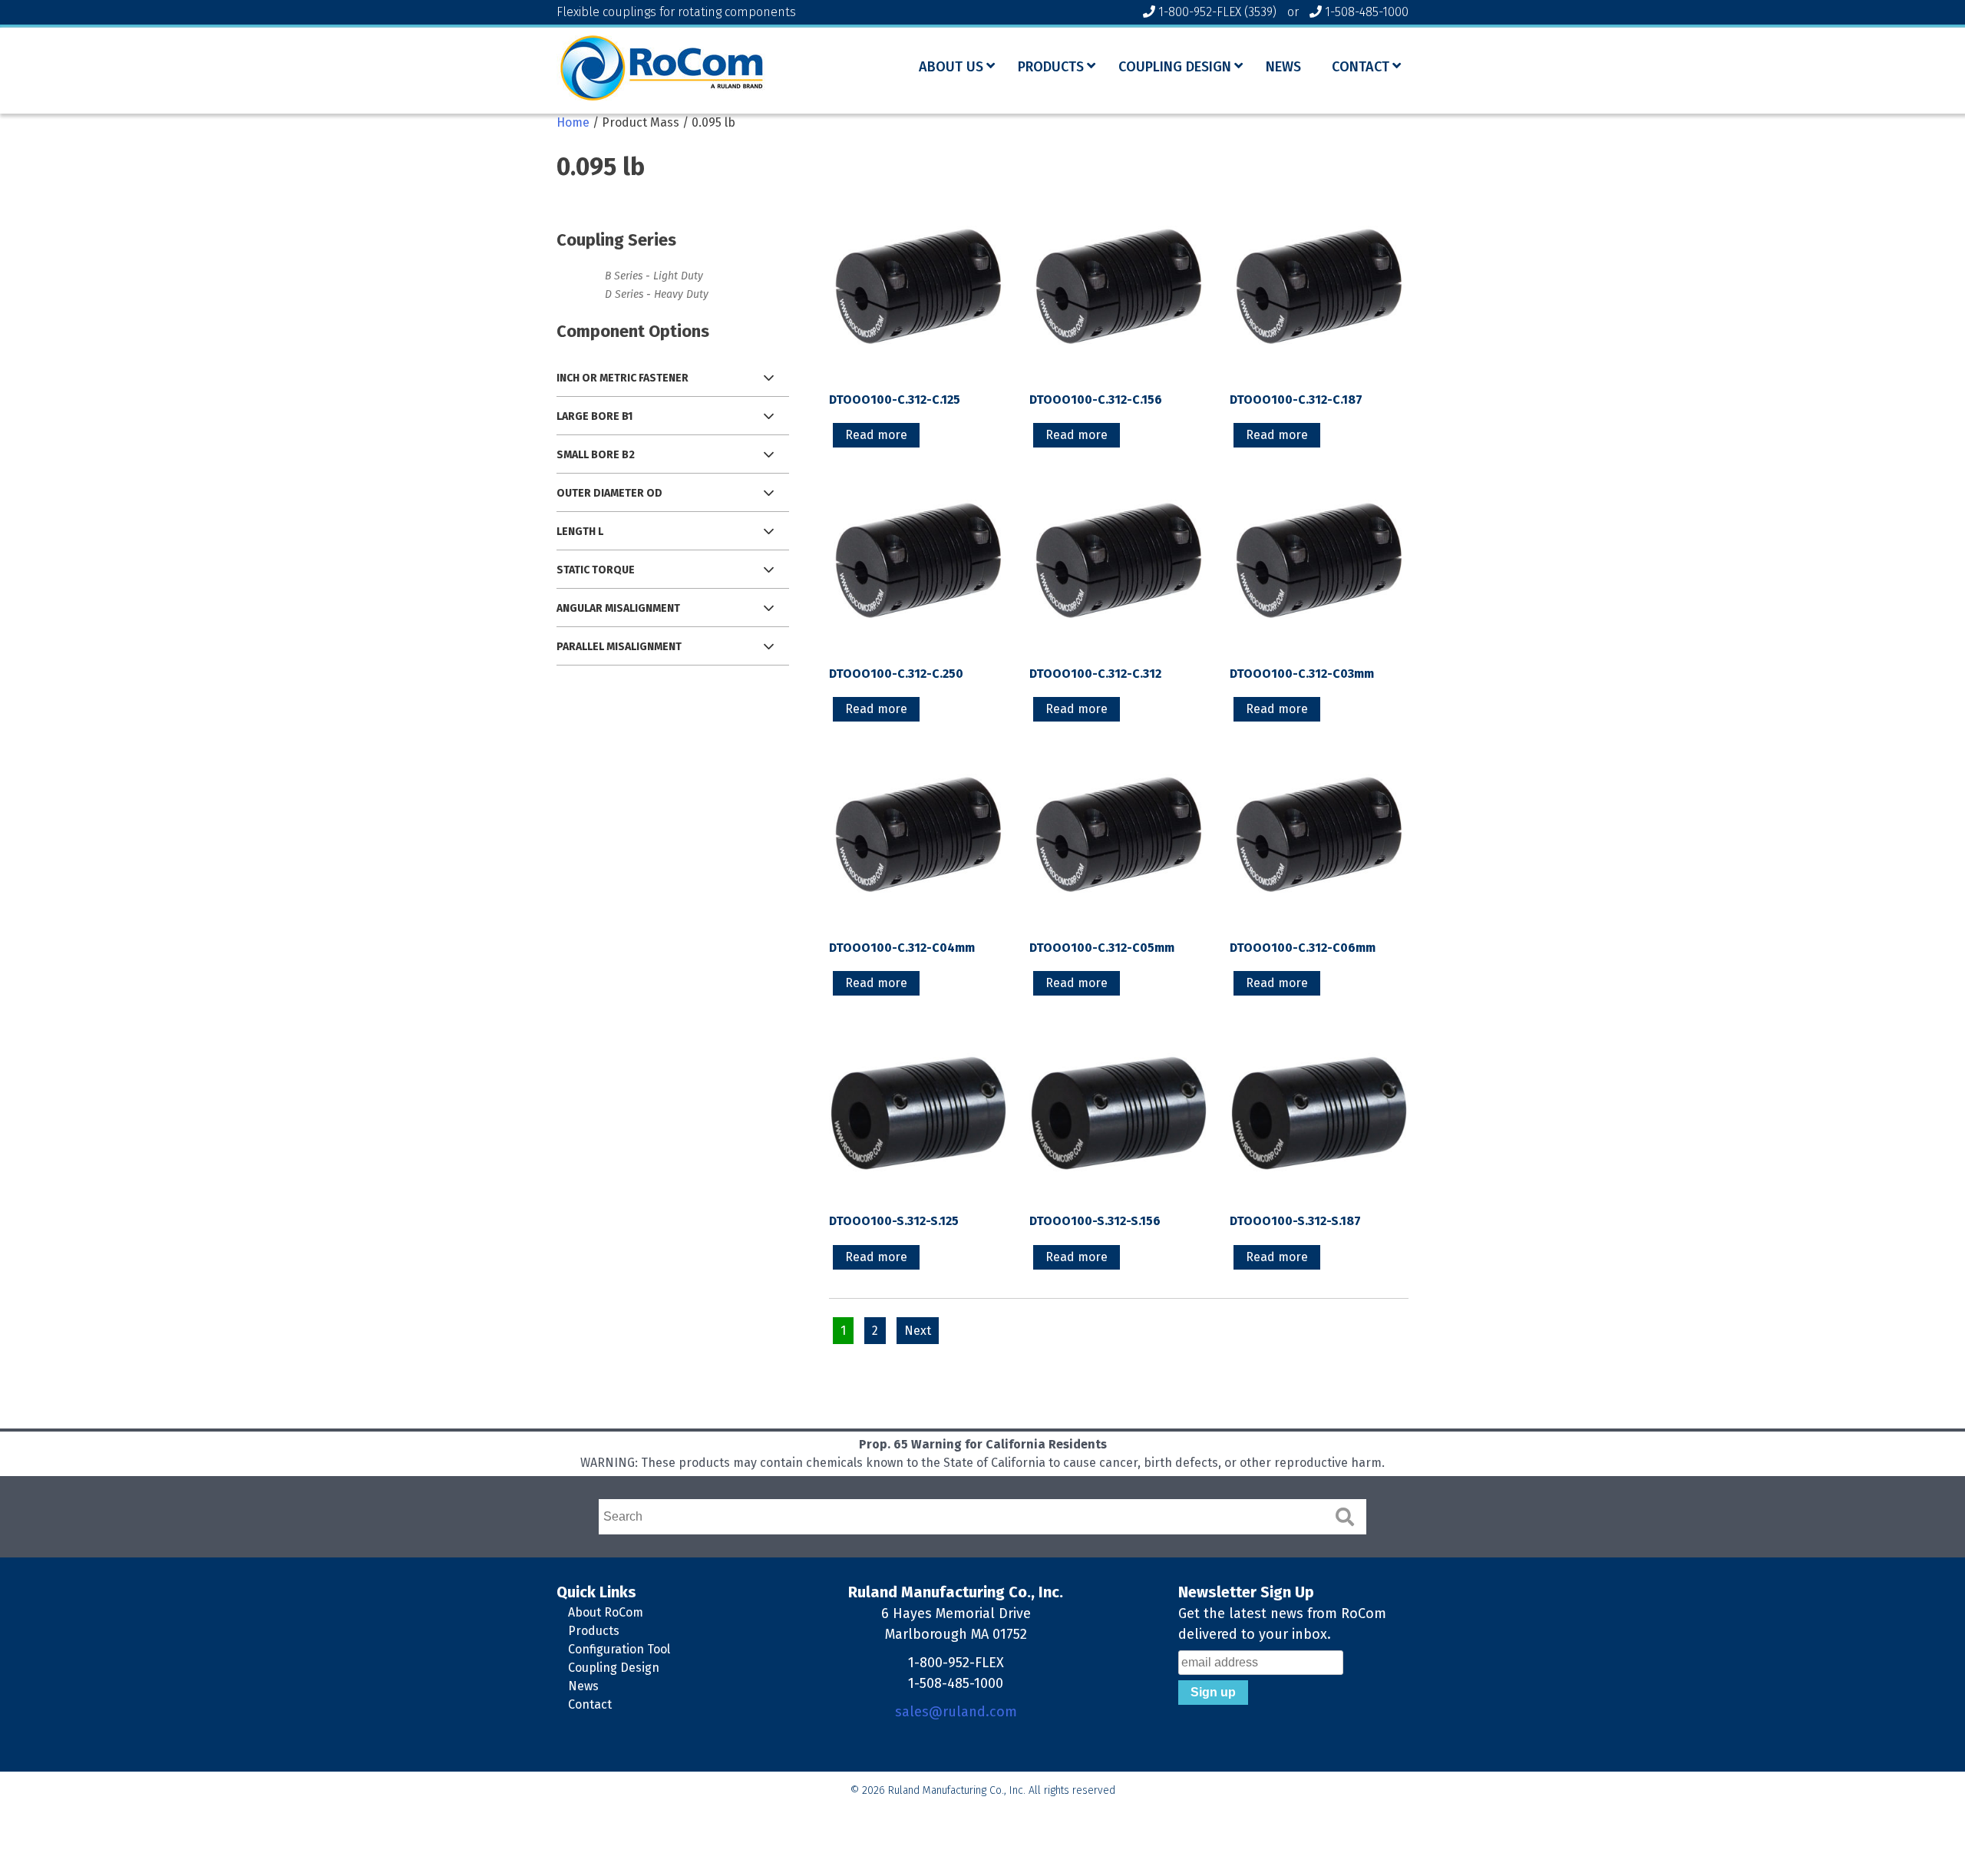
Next (918, 1331)
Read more (876, 435)
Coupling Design (614, 1668)
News (583, 1686)
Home (573, 122)
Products (594, 1631)
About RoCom (606, 1612)
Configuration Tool (619, 1649)
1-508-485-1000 (1367, 12)
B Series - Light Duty (654, 276)
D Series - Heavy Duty (657, 294)
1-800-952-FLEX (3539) (1217, 12)
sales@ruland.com (956, 1712)
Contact (590, 1704)
